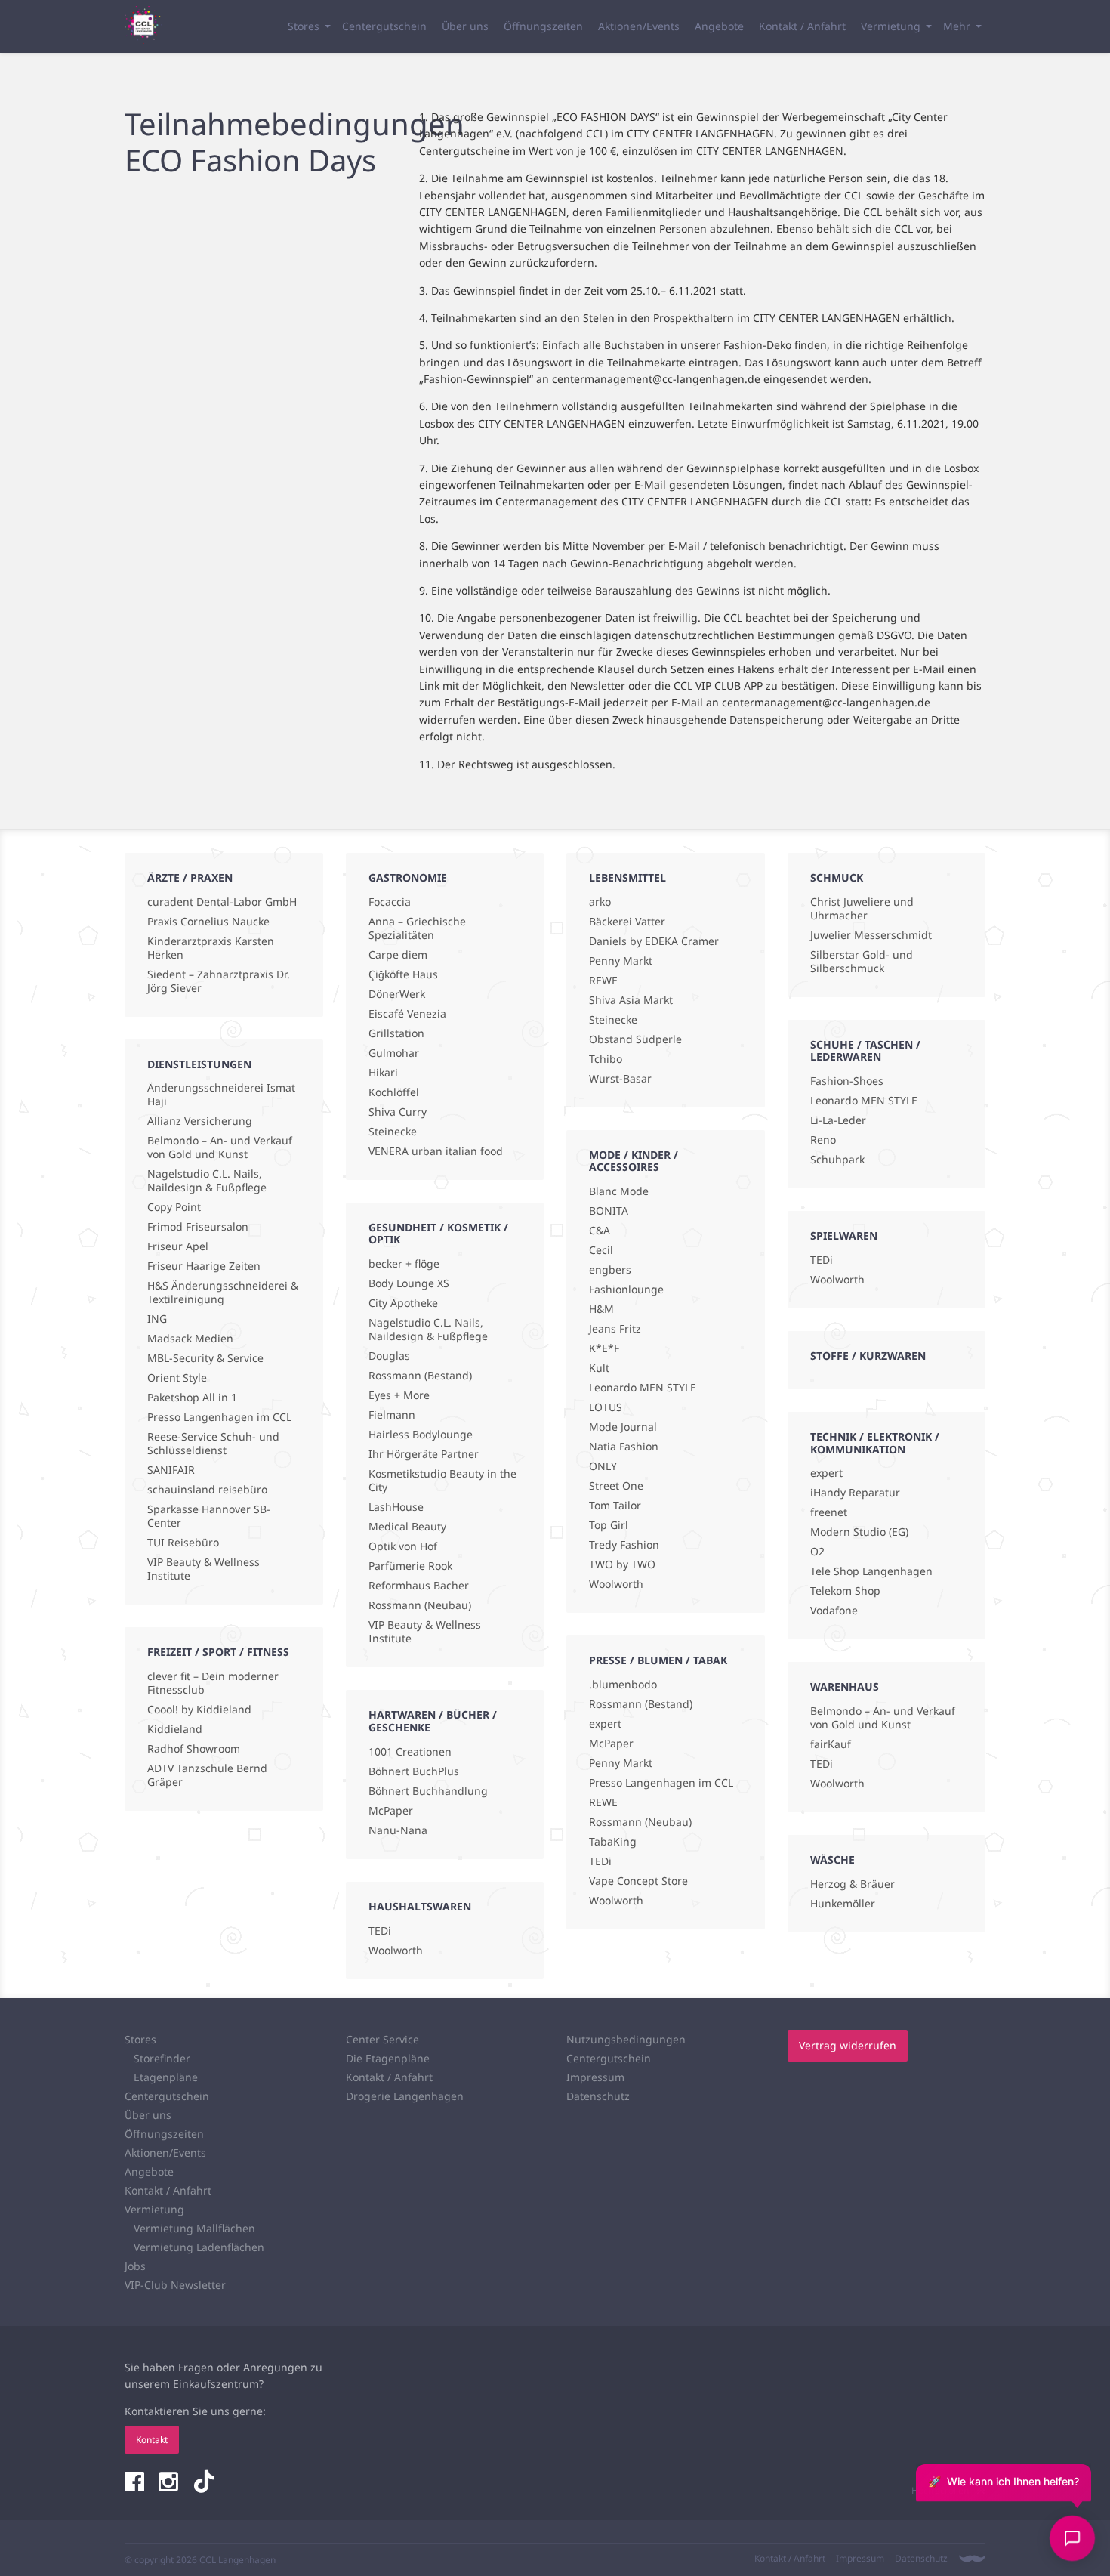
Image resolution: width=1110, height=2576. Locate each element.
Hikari (383, 1073)
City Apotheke (403, 1303)
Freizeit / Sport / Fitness (218, 1652)
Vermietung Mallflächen (194, 2228)
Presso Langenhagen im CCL (219, 1417)
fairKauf (831, 1744)
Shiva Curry (398, 1112)
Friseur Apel (178, 1246)
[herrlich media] (972, 2559)
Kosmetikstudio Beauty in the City (442, 1481)
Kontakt (152, 2440)
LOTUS (606, 1407)
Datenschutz (598, 2096)
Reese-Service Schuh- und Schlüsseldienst (213, 1444)
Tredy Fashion (624, 1545)
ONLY (603, 1466)
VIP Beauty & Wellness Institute (203, 1569)
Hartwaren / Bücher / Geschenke (433, 1721)
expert (605, 1724)
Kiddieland (175, 1729)
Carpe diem (398, 955)
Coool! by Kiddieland (199, 1710)
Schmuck (837, 877)
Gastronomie (408, 877)
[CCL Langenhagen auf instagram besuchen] (170, 2483)
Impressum (595, 2077)
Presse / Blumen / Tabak (658, 1660)
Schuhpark (837, 1160)
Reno (823, 1140)
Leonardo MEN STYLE (643, 1388)
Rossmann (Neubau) (420, 1605)
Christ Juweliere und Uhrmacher (862, 909)
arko (600, 902)
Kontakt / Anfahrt (802, 26)
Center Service (382, 2039)
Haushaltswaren (420, 1906)
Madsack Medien (190, 1339)
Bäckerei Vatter (627, 922)
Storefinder (162, 2058)
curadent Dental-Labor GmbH (222, 902)
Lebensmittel (627, 877)
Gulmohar (394, 1053)
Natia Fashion (624, 1447)
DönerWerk (397, 994)
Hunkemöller (843, 1904)
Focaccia (390, 902)
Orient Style (177, 1378)
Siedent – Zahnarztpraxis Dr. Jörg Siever (219, 981)
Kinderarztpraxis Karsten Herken (211, 948)
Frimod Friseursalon (198, 1227)
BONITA (609, 1211)
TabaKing (613, 1842)
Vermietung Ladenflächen (199, 2247)
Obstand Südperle (635, 1039)
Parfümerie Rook (410, 1566)
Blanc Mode (619, 1191)
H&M (601, 1309)
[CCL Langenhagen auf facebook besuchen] (136, 2483)
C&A (600, 1231)
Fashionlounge (626, 1290)
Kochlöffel (394, 1092)
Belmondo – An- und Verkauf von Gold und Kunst (220, 1147)
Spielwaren (844, 1235)
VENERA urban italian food (436, 1151)
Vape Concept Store (638, 1881)
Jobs (135, 2266)
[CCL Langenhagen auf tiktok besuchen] (204, 2483)
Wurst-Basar (620, 1079)
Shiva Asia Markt (631, 1000)
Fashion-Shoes (847, 1081)
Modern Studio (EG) (859, 1532)
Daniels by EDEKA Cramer (654, 941)
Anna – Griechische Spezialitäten (417, 928)
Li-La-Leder (838, 1120)
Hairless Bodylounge (421, 1435)
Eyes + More (399, 1395)
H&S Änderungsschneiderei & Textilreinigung (223, 1293)
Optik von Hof (403, 1546)
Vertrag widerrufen (848, 2045)
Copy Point (174, 1207)
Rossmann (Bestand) (420, 1376)
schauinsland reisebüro (207, 1490)
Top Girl (609, 1525)
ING (157, 1319)
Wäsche (832, 1859)
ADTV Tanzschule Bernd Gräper (207, 1775)
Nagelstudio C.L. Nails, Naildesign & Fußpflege (207, 1181)
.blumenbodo (623, 1685)
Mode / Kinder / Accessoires (634, 1161)
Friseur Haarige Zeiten (204, 1266)
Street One (616, 1486)
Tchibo (606, 1059)
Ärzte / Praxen (190, 877)
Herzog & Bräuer (853, 1884)
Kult (599, 1368)
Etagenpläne (166, 2077)
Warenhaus (845, 1686)
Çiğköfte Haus (403, 974)
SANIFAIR (171, 1470)
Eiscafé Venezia (407, 1014)
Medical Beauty (407, 1527)
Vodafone (834, 1611)
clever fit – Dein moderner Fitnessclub (213, 1683)
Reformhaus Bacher (419, 1586)
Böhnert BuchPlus (414, 1771)
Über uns (465, 26)
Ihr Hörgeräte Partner (424, 1454)
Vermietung (891, 26)
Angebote (719, 26)
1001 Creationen (410, 1752)
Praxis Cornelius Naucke (208, 922)
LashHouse (396, 1507)
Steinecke (393, 1132)
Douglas (389, 1356)
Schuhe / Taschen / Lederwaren (865, 1051)
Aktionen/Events (639, 26)
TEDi (380, 1931)
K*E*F (604, 1348)
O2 (817, 1552)
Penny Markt (621, 961)
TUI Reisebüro (183, 1543)
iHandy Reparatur (855, 1493)
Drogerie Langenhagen (405, 2096)
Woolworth (396, 1951)
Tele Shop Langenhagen (871, 1571)
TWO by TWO (622, 1564)
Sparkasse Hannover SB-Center (209, 1516)
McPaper (391, 1811)
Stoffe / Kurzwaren (868, 1356)
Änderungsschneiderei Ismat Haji (221, 1095)
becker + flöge (404, 1264)
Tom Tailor (615, 1506)
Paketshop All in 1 (192, 1398)
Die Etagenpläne (388, 2058)
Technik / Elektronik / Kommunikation (875, 1443)
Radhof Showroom (194, 1749)
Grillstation (396, 1033)
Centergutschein (384, 26)
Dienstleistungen (199, 1064)
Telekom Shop (845, 1591)
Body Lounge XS (409, 1283)
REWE (603, 981)
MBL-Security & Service (205, 1358)
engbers (610, 1270)
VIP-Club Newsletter (175, 2285)
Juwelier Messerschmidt (871, 935)
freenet (829, 1512)
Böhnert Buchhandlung (428, 1791)
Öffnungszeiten (543, 26)
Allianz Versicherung (200, 1121)
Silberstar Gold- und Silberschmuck (862, 962)
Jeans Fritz (615, 1329)
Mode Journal (623, 1427)
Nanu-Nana (398, 1830)
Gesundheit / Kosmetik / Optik (438, 1234)
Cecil (601, 1250)
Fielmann (392, 1415)
